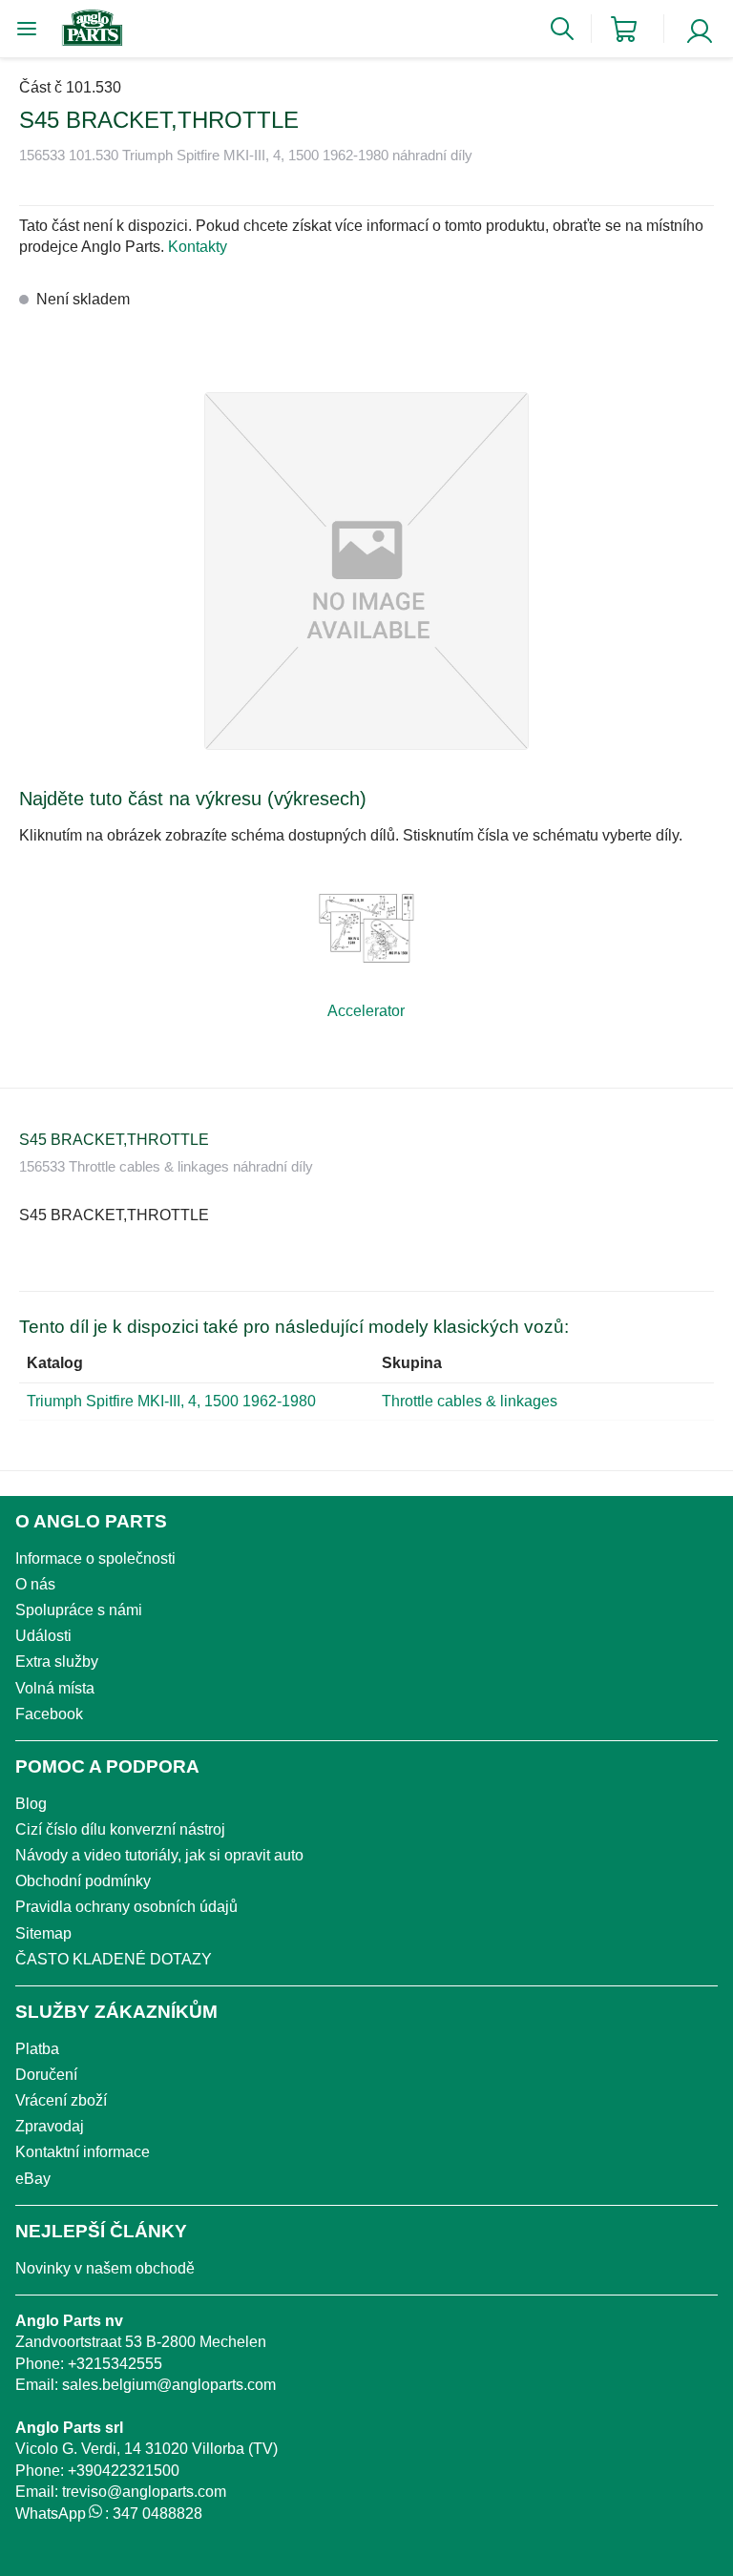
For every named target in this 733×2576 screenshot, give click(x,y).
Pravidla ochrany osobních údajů (126, 1907)
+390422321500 (124, 2471)
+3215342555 (115, 2364)
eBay (33, 2179)
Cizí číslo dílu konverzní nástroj (120, 1829)
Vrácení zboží (61, 2100)
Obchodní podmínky (83, 1881)
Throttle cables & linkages (470, 1401)
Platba (37, 2049)
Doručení (46, 2075)
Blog (31, 1804)
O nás (35, 1584)
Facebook (49, 1714)
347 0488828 (157, 2514)
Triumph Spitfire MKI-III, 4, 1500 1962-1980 (171, 1401)
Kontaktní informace (83, 2152)
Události (43, 1636)
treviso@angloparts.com (144, 2492)
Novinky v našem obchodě (105, 2268)
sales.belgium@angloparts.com (169, 2385)
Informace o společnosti (95, 1558)
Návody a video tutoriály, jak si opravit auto (159, 1855)
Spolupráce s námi (79, 1610)
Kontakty (198, 247)
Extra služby (57, 1662)
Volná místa (55, 1688)
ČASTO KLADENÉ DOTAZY (114, 1959)
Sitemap (43, 1933)
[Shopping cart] (624, 29)
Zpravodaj (50, 2126)
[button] (366, 571)
